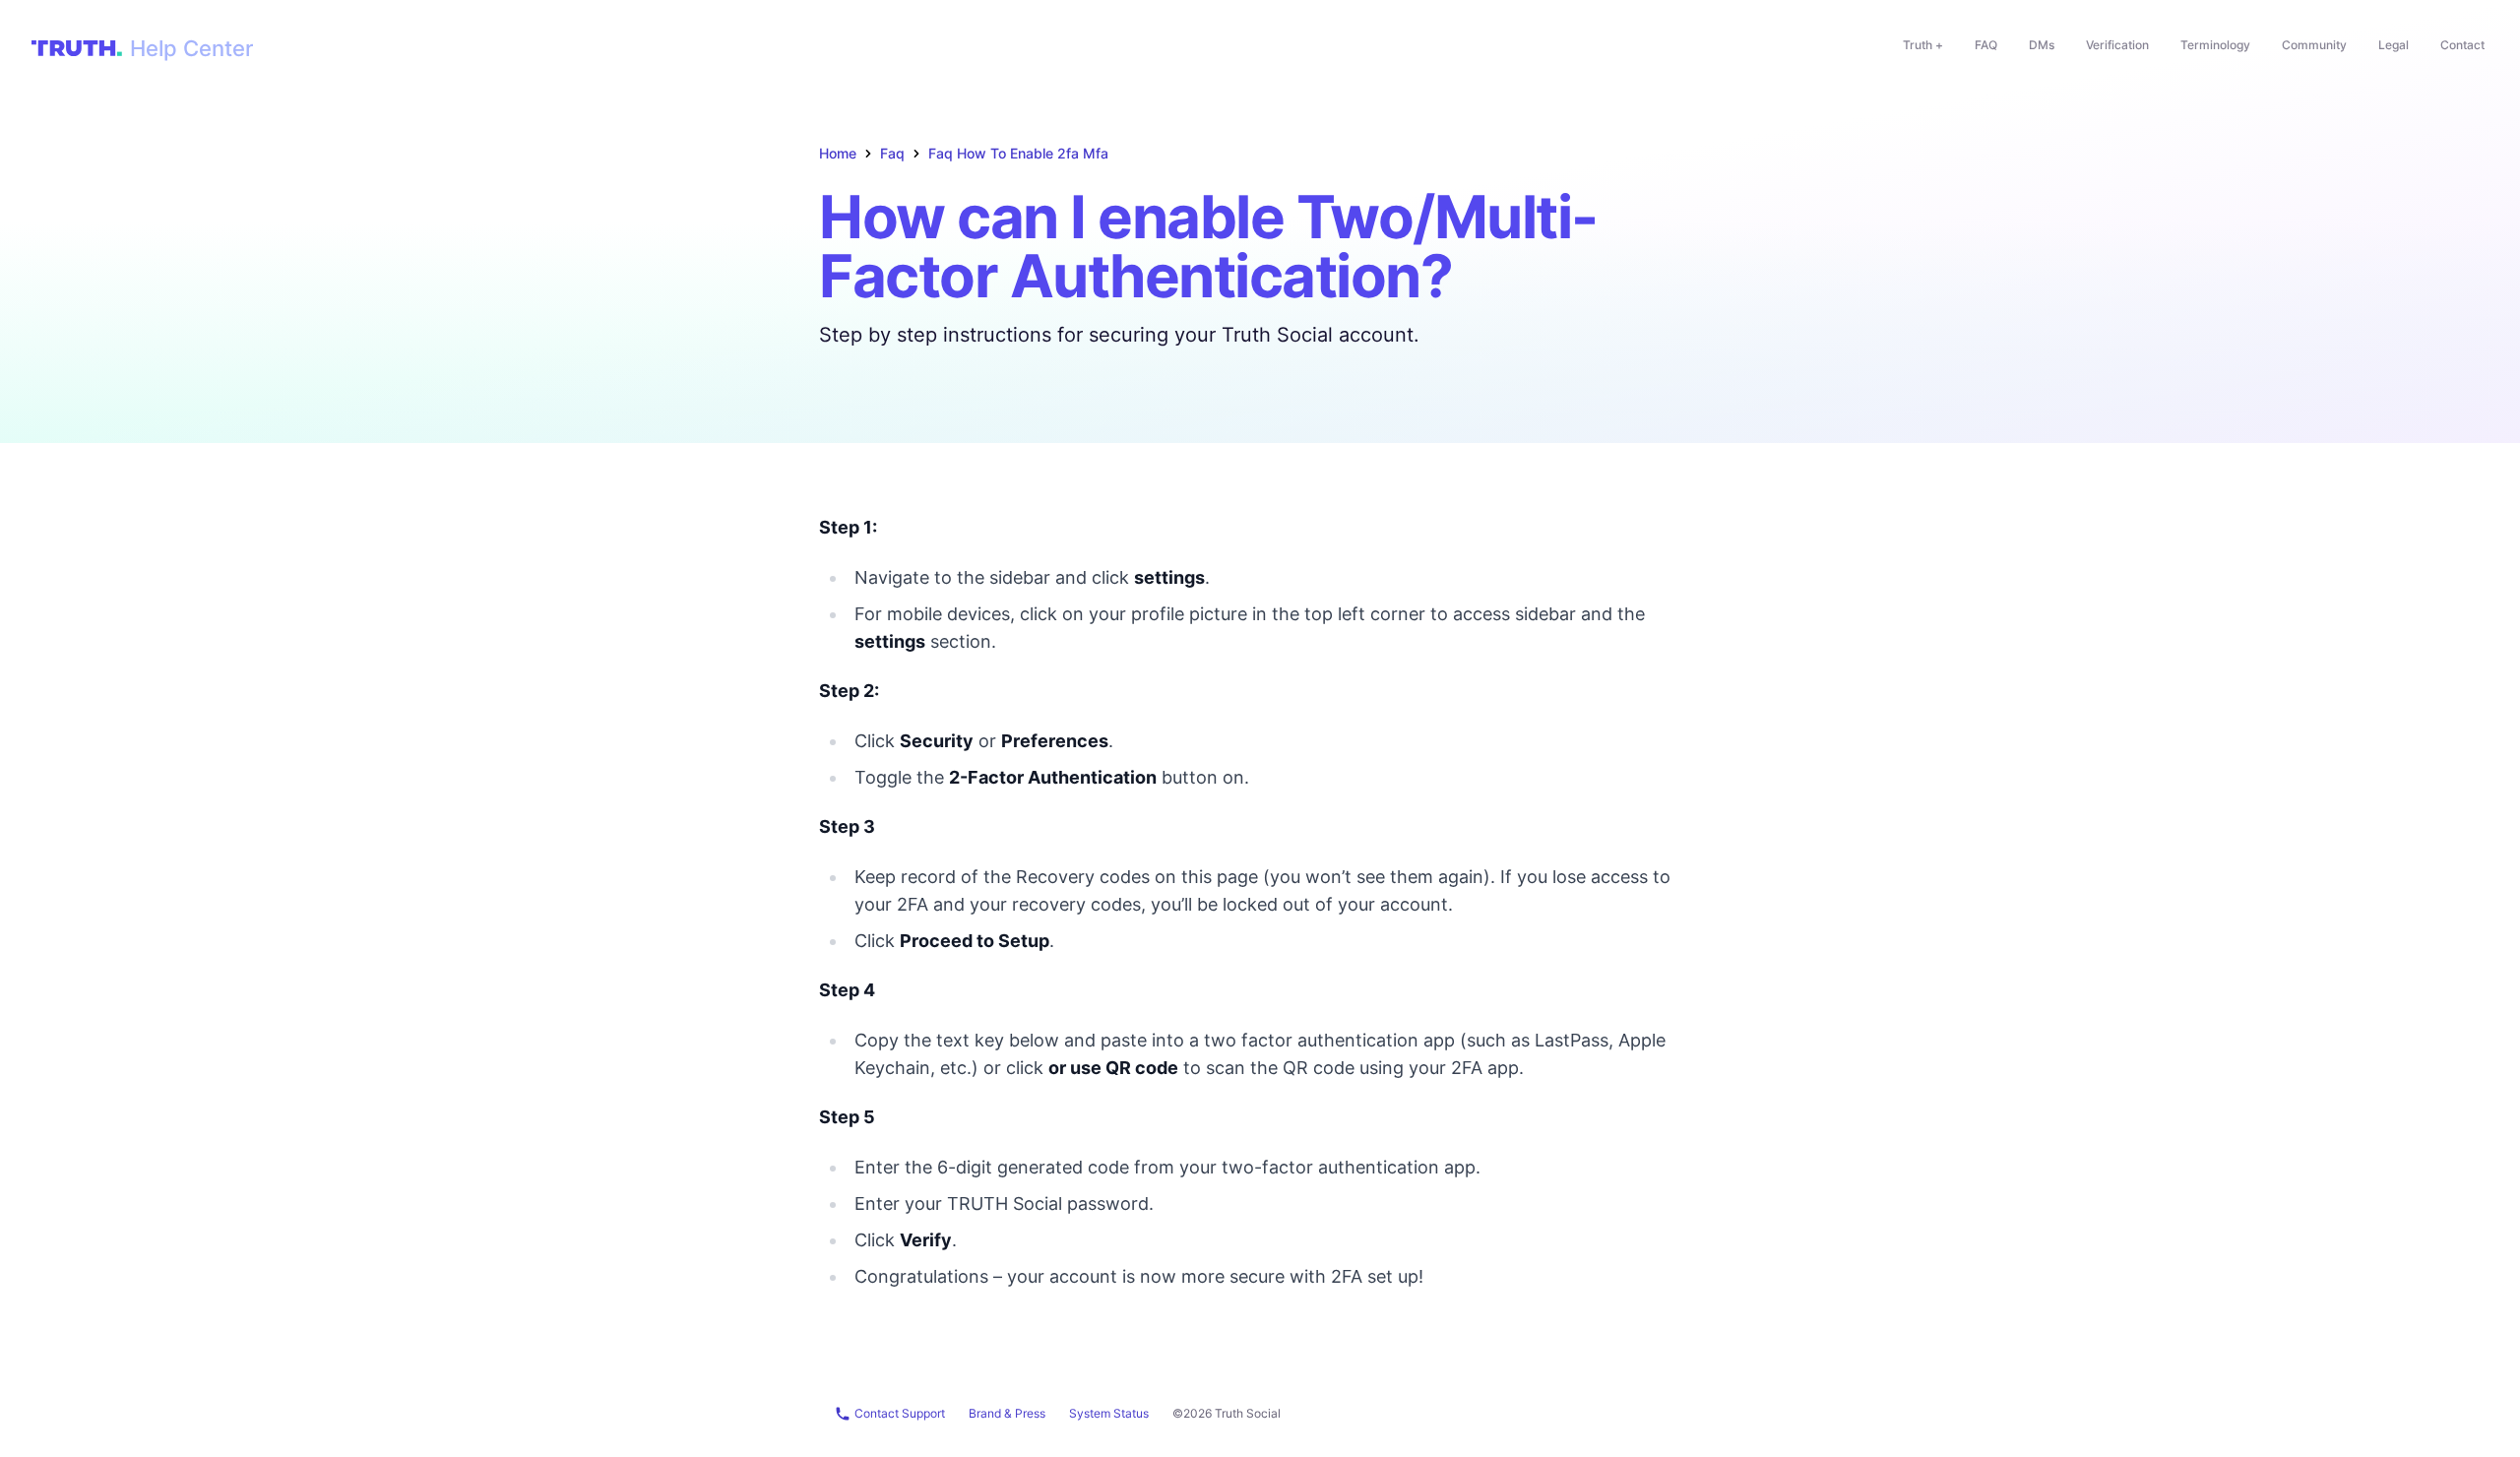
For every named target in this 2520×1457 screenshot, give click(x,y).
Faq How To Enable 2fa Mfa (1018, 153)
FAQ (1986, 45)
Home (838, 153)
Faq (892, 153)
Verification (2117, 45)
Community (2314, 45)
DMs (2042, 45)
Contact (2462, 45)
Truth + (1923, 45)
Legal (2394, 45)
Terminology (2215, 45)
